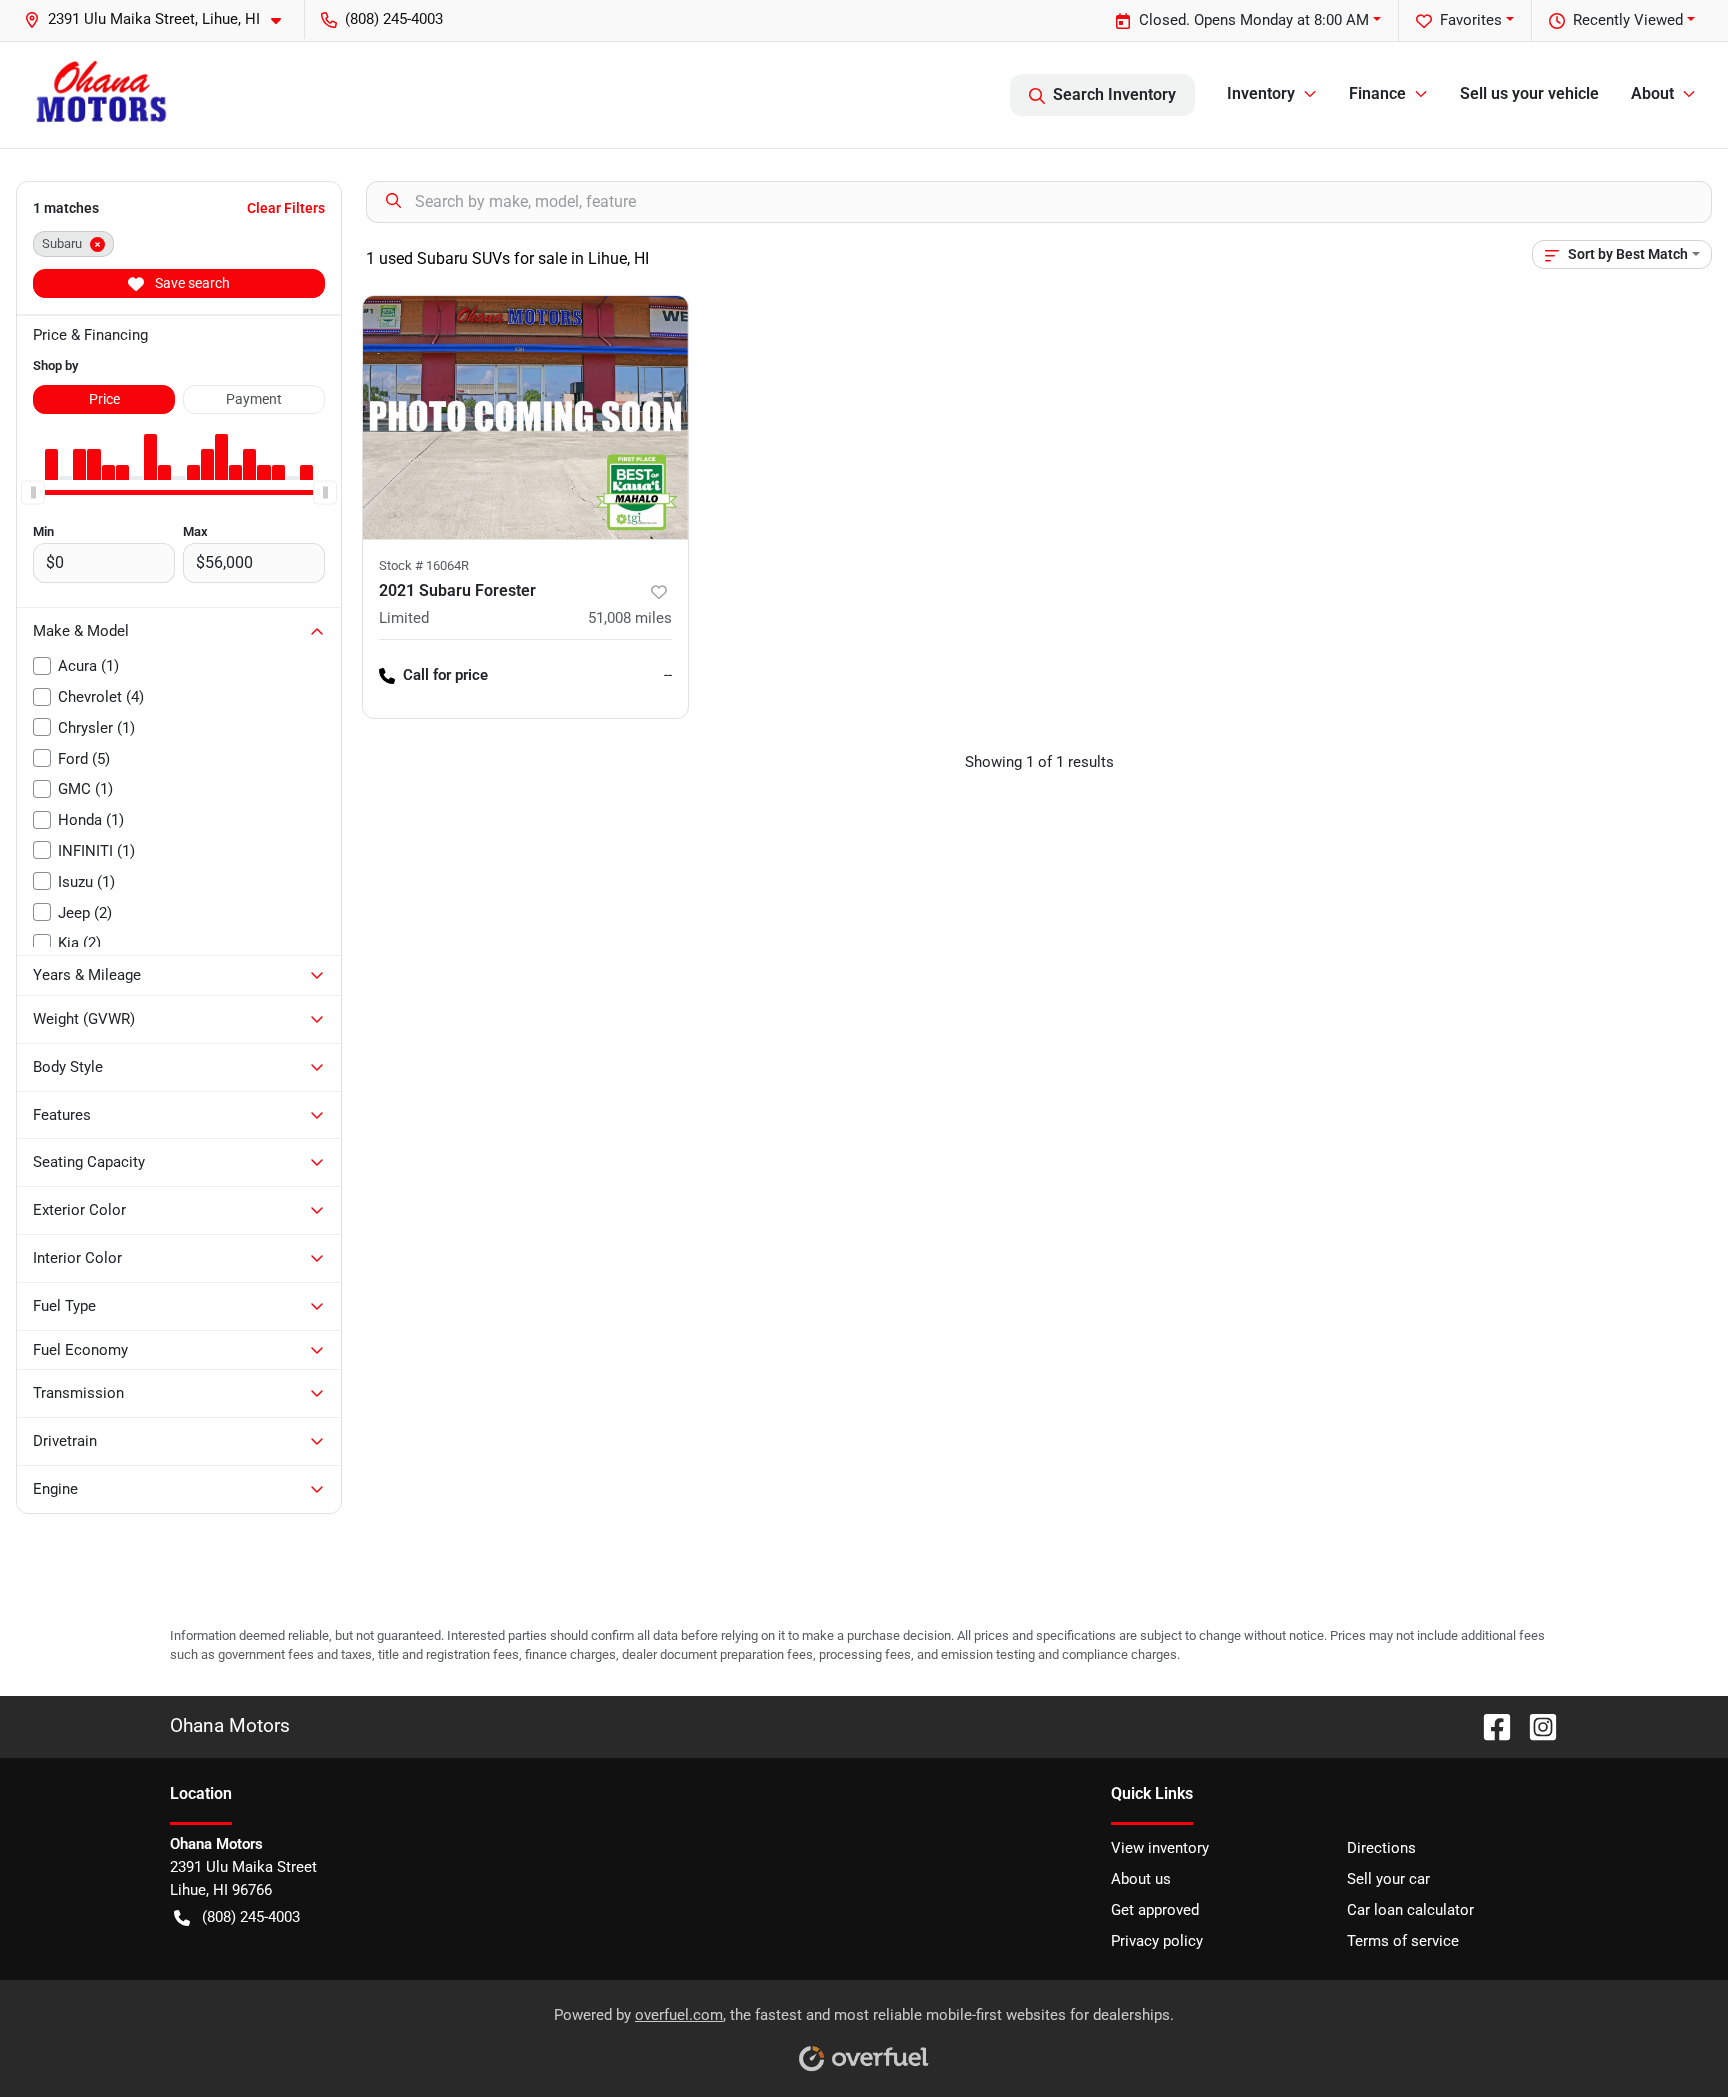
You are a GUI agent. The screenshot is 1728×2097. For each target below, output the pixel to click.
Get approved (1155, 1910)
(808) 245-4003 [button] (394, 19)
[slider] (33, 492)
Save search (191, 283)
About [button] (1652, 93)
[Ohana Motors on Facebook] (1489, 1725)
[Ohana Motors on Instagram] (1535, 1725)
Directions (1381, 1848)
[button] (160, 19)
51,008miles (630, 618)
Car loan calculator (1410, 1910)
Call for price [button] (445, 675)
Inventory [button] (1261, 93)
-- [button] (668, 675)
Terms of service (1403, 1941)
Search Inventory (1114, 94)
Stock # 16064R (424, 565)
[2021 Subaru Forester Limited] (525, 417)
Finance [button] (1377, 93)
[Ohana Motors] (101, 94)
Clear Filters (286, 208)
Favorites (1471, 20)
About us (1141, 1879)
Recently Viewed (1628, 20)
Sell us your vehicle (1529, 93)
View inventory (1160, 1848)
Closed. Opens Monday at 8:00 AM (1254, 20)
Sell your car (1388, 1879)
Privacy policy (1157, 1941)
